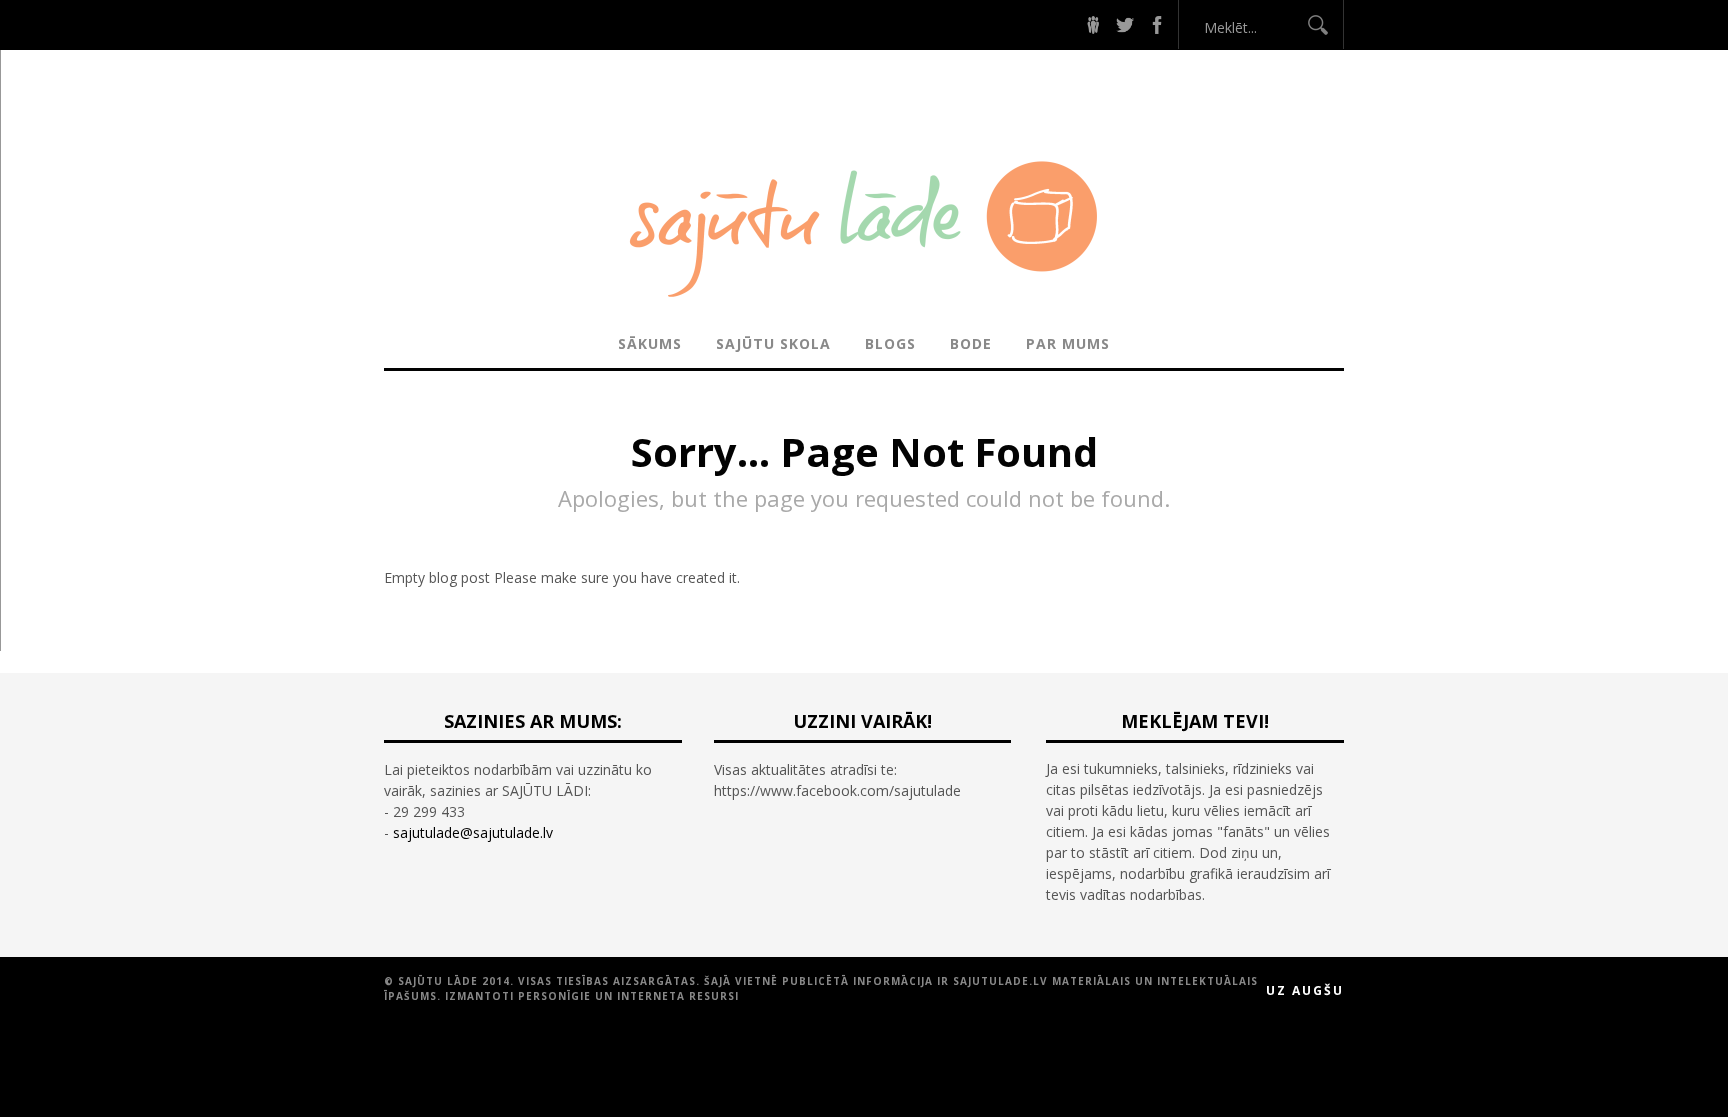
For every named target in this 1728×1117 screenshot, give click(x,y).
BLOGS (890, 343)
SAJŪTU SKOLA (773, 343)
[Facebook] (1157, 24)
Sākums (650, 343)
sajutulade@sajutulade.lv (473, 832)
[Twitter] (1125, 24)
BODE (971, 343)
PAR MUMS (1068, 343)
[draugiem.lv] (1093, 24)
